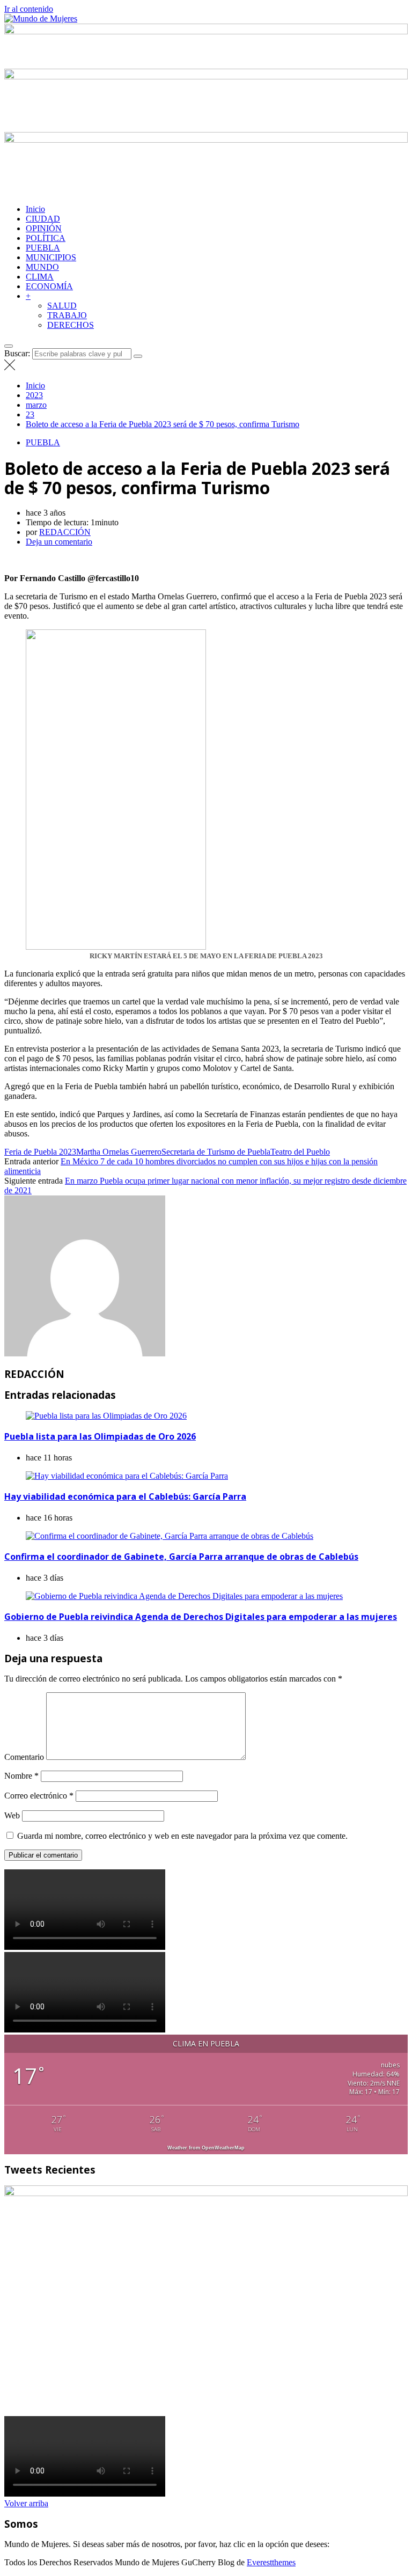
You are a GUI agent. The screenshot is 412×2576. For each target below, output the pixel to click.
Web (12, 1815)
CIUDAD (43, 219)
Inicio (35, 209)
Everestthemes (271, 2562)
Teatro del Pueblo (300, 1152)
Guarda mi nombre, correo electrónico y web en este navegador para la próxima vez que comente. (182, 1836)
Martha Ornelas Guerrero (119, 1152)
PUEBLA (43, 248)
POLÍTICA (46, 238)
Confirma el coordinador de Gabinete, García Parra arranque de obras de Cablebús (181, 1557)
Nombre (21, 1776)
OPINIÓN (44, 228)
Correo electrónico (39, 1796)
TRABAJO (67, 315)
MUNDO (42, 267)
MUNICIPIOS (51, 257)
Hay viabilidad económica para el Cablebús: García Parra (125, 1496)
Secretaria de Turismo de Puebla (216, 1152)
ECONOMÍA (49, 286)
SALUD (62, 306)
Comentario (24, 1757)
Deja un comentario (59, 542)
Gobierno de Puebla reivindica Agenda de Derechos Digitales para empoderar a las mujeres (201, 1617)
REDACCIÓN (65, 532)
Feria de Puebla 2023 (40, 1152)
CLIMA (40, 277)
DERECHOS (71, 325)
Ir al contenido (29, 9)
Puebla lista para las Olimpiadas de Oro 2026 (100, 1436)
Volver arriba (26, 2503)
